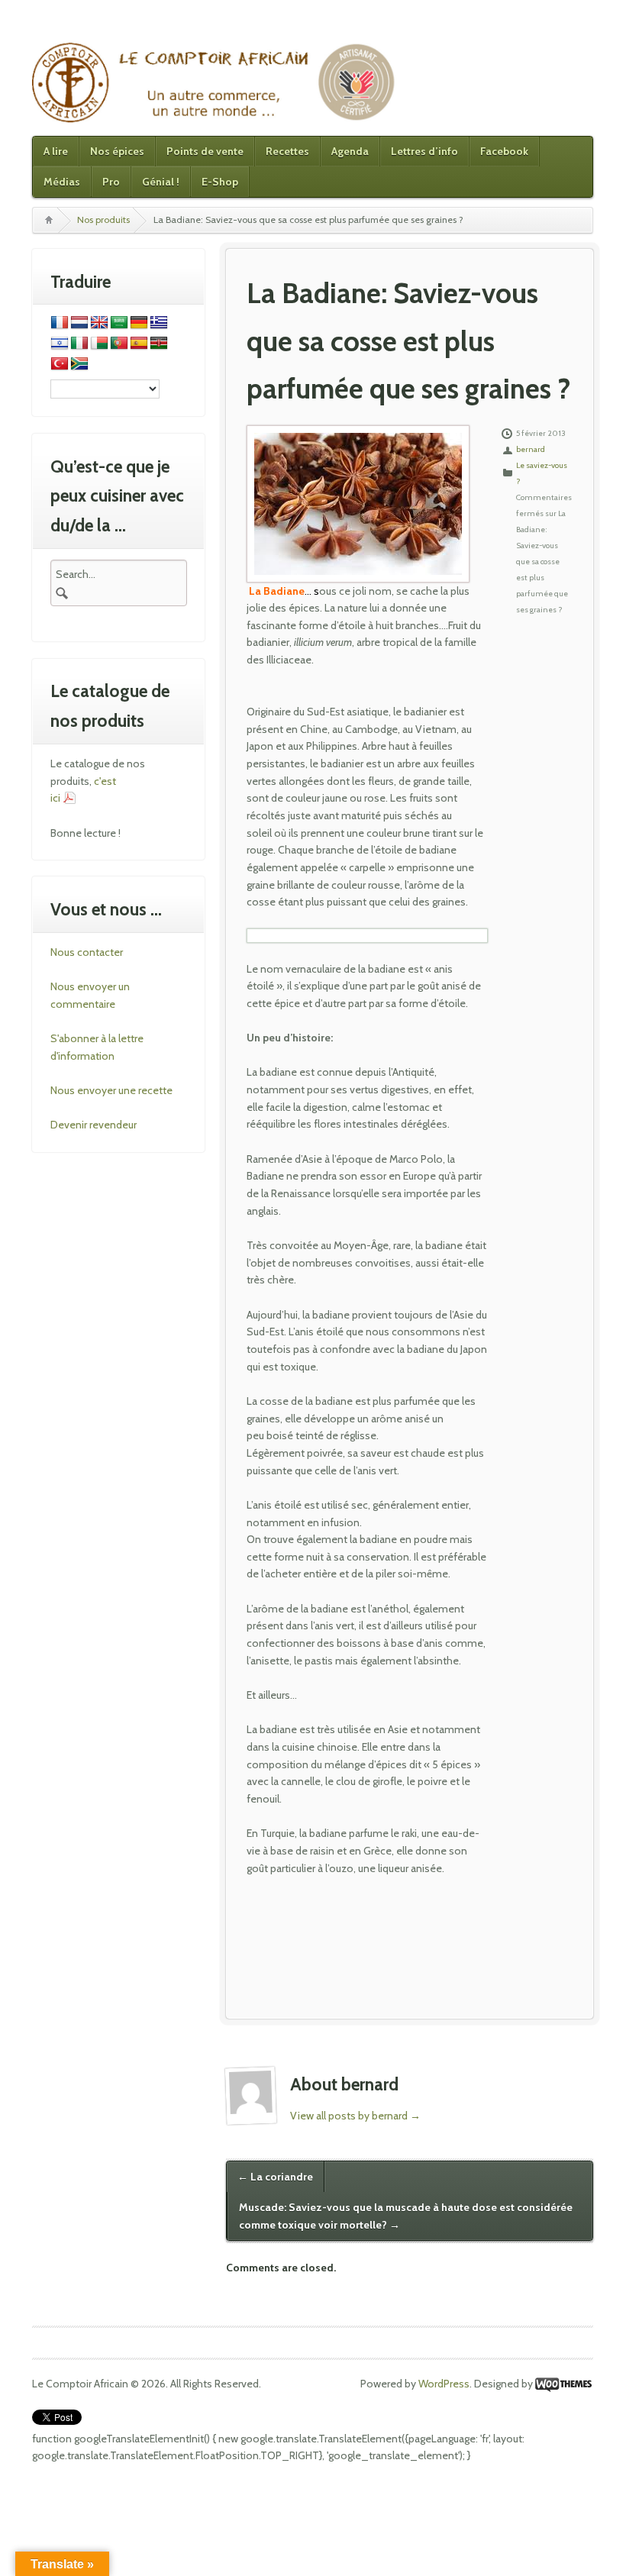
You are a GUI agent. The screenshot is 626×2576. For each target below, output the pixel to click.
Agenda (350, 151)
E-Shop (220, 182)
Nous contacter (87, 952)
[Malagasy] (99, 344)
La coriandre (275, 2177)
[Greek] (159, 323)
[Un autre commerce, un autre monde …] (215, 82)
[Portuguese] (119, 344)
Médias (62, 182)
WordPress (444, 2384)
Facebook (504, 151)
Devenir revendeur (94, 1125)
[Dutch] (79, 323)
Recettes (287, 151)
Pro (111, 182)
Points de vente (205, 151)
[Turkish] (60, 364)
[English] (99, 323)
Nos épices (117, 151)
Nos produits (103, 220)
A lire (56, 151)
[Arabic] (119, 323)
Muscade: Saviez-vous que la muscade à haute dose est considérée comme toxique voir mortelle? (406, 2216)
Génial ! (161, 182)
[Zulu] (79, 364)
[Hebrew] (60, 344)
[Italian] (79, 344)
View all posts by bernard (355, 2116)
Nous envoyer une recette (111, 1090)
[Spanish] (139, 344)
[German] (139, 323)
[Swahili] (159, 344)
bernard (531, 449)
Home (48, 220)
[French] (60, 323)
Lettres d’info (424, 151)
